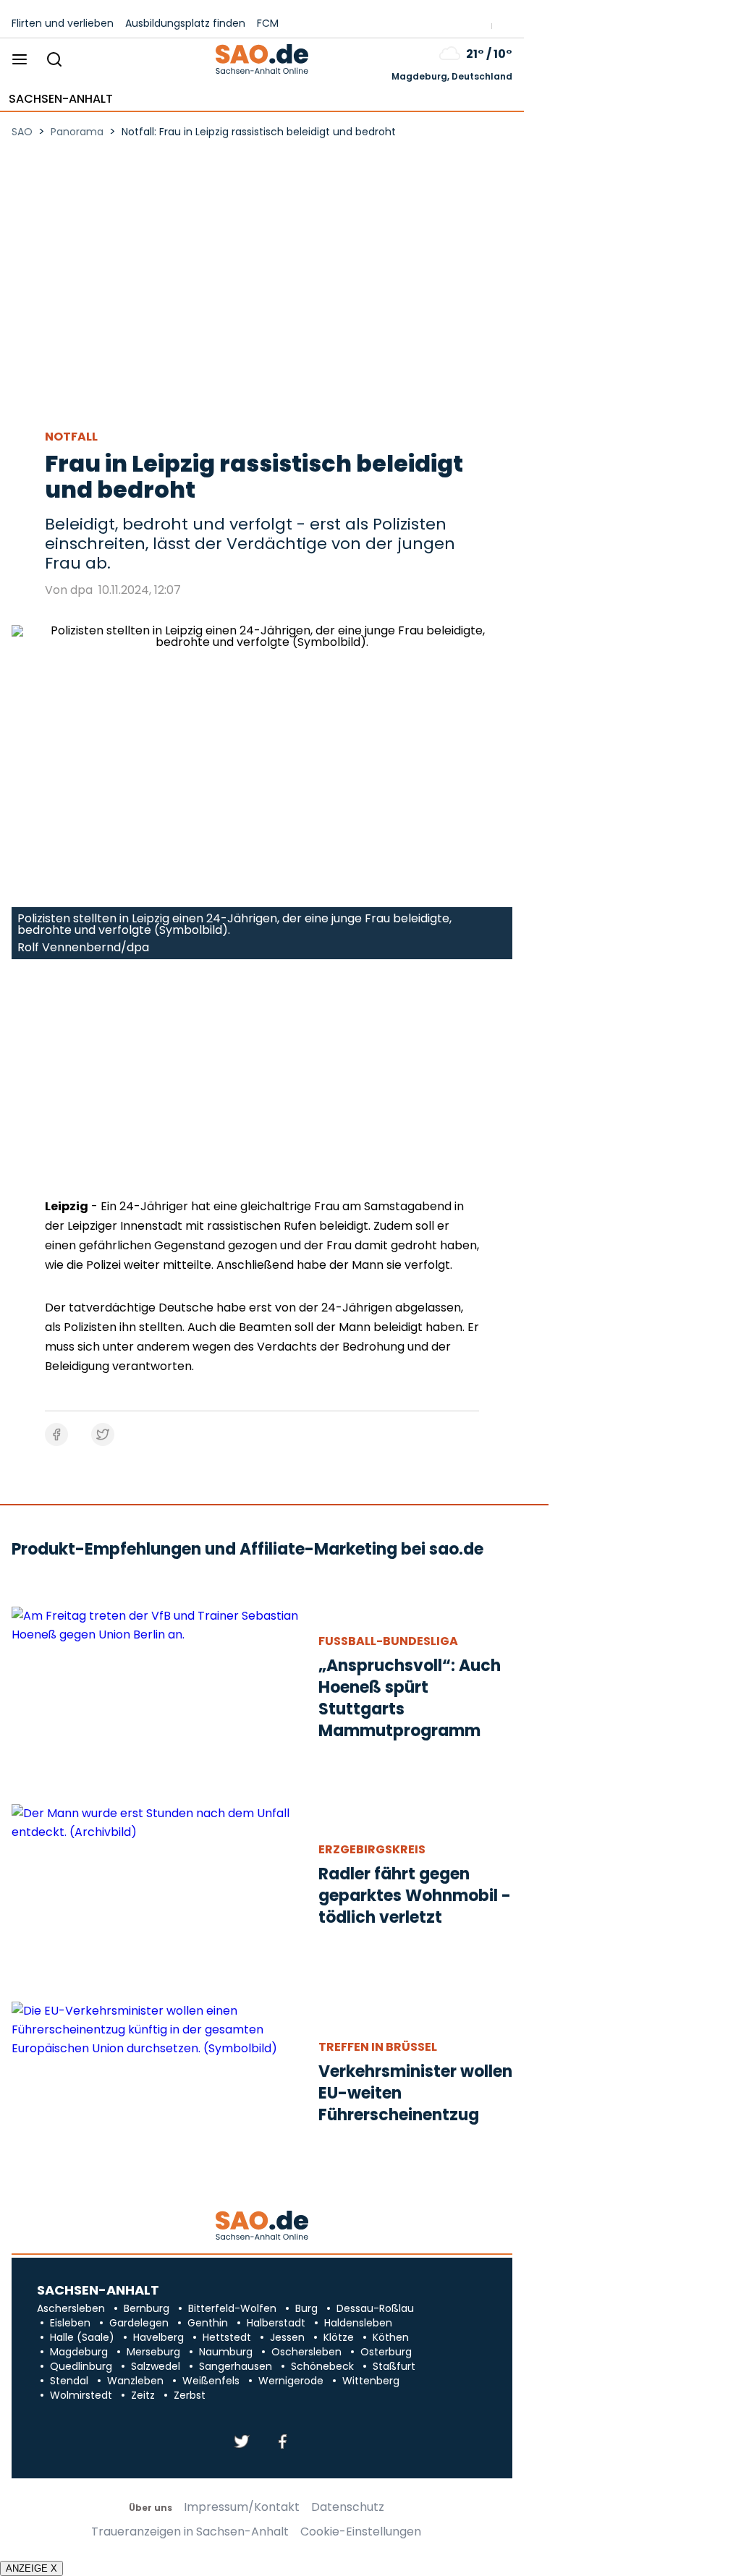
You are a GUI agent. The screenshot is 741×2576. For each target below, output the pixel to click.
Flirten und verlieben (63, 23)
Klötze (339, 2337)
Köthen (391, 2337)
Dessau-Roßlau (375, 2308)
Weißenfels (211, 2381)
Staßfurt (394, 2366)
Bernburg (147, 2308)
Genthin (208, 2323)
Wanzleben (135, 2381)
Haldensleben (358, 2323)
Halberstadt (276, 2323)
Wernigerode (291, 2381)
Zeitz (143, 2395)
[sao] (262, 2226)
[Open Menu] (20, 60)
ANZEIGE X (31, 2568)
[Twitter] (242, 2443)
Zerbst (190, 2395)
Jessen (287, 2337)
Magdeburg (79, 2352)
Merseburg (153, 2352)
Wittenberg (371, 2381)
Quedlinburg (81, 2366)
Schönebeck (322, 2366)
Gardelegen (139, 2323)
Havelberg (158, 2337)
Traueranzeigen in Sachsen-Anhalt (190, 2532)
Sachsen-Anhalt (61, 99)
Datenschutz (348, 2507)
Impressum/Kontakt (242, 2507)
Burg (306, 2308)
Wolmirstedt (81, 2395)
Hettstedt (227, 2337)
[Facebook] (282, 2443)
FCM (268, 23)
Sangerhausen (236, 2366)
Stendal (69, 2381)
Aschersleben (71, 2308)
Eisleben (70, 2323)
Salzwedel (156, 2366)
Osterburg (386, 2352)
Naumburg (226, 2352)
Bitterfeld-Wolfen (232, 2308)
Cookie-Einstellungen (361, 2532)
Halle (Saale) (82, 2337)
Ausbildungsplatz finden (185, 23)
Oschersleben (306, 2352)
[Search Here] (54, 60)
